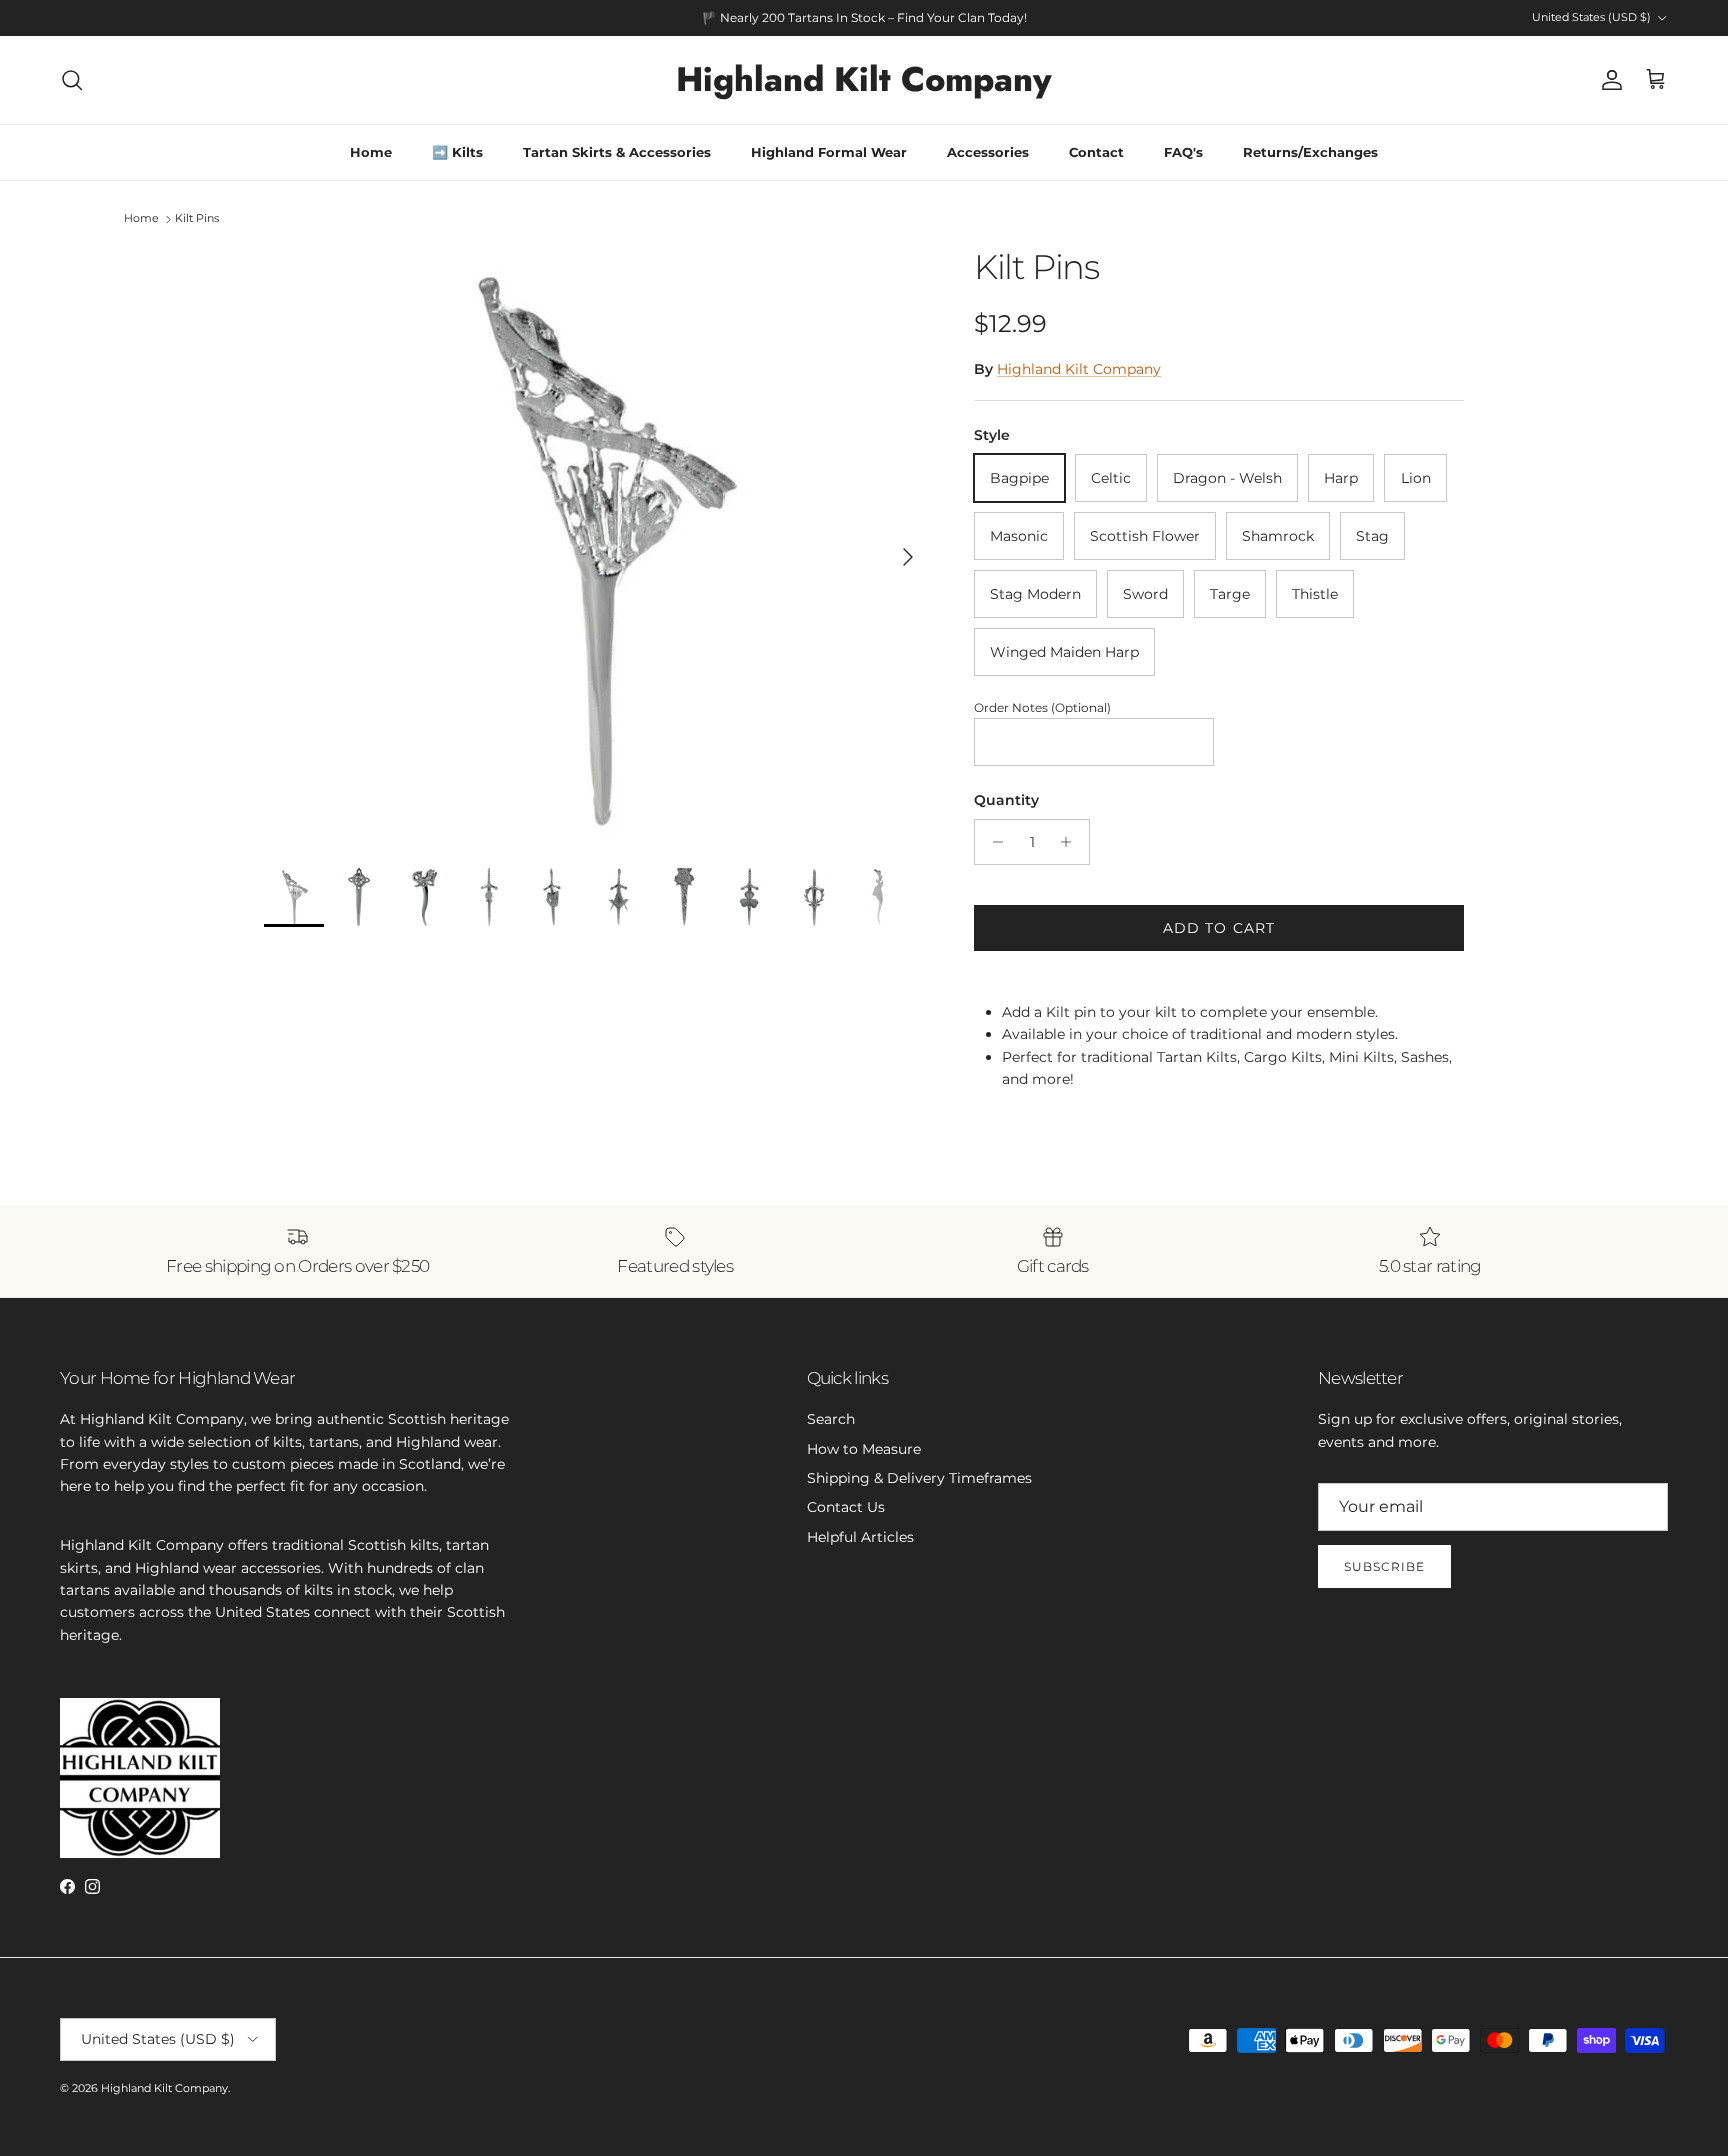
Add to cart (1219, 928)
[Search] (72, 80)
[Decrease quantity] (992, 842)
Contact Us (846, 1507)
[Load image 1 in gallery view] (597, 547)
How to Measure (864, 1449)
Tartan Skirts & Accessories (617, 152)
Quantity (1006, 800)
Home (371, 152)
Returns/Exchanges (1310, 152)
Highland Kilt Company (1079, 369)
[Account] (1608, 80)
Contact (1096, 152)
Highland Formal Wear (829, 152)
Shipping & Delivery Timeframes (919, 1478)
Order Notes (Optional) (1042, 707)
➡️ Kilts (457, 152)
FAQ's (1183, 152)
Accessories (988, 152)
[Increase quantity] (1071, 842)
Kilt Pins (197, 219)
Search (831, 1419)
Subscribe (1384, 1566)
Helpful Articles (860, 1537)
